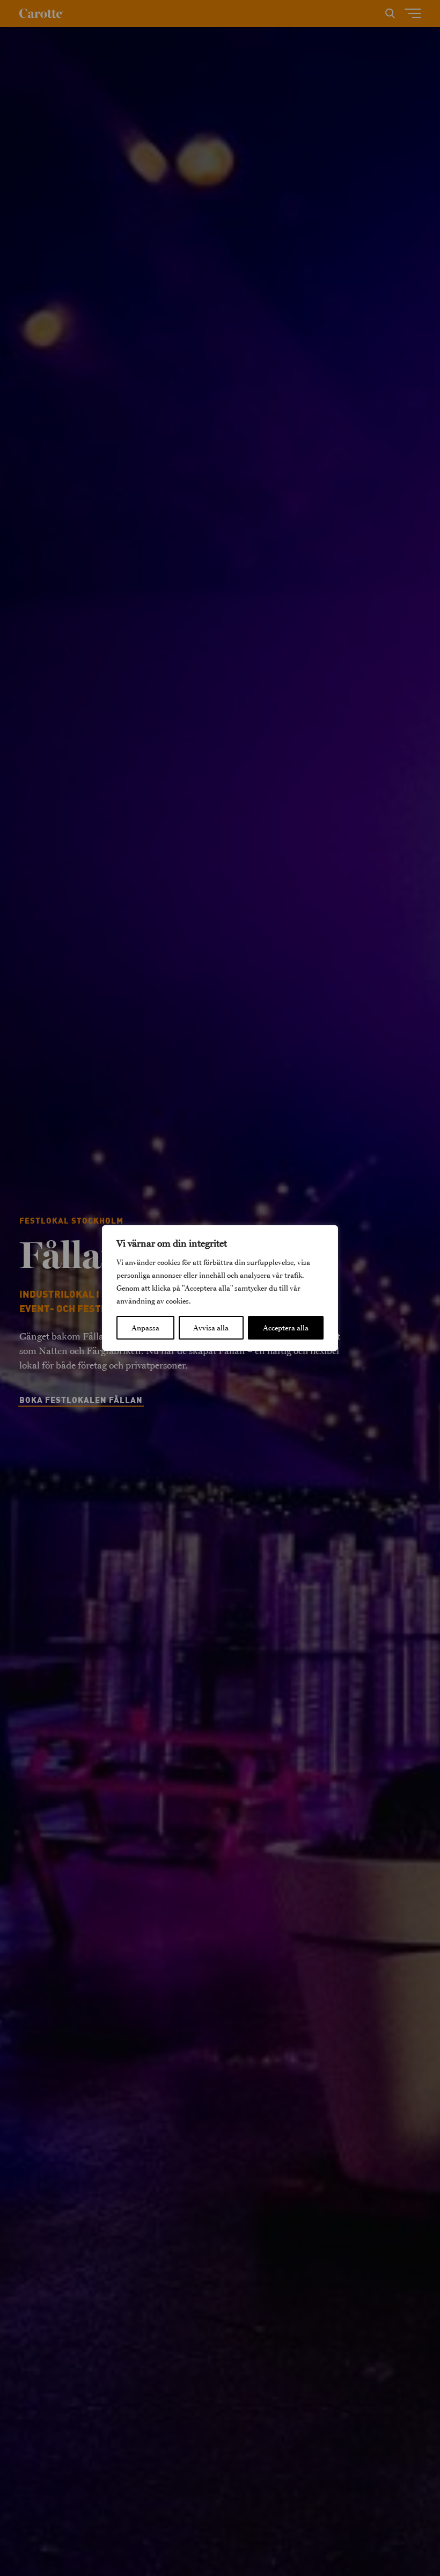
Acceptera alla (286, 1328)
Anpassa (145, 1328)
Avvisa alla (211, 1328)
